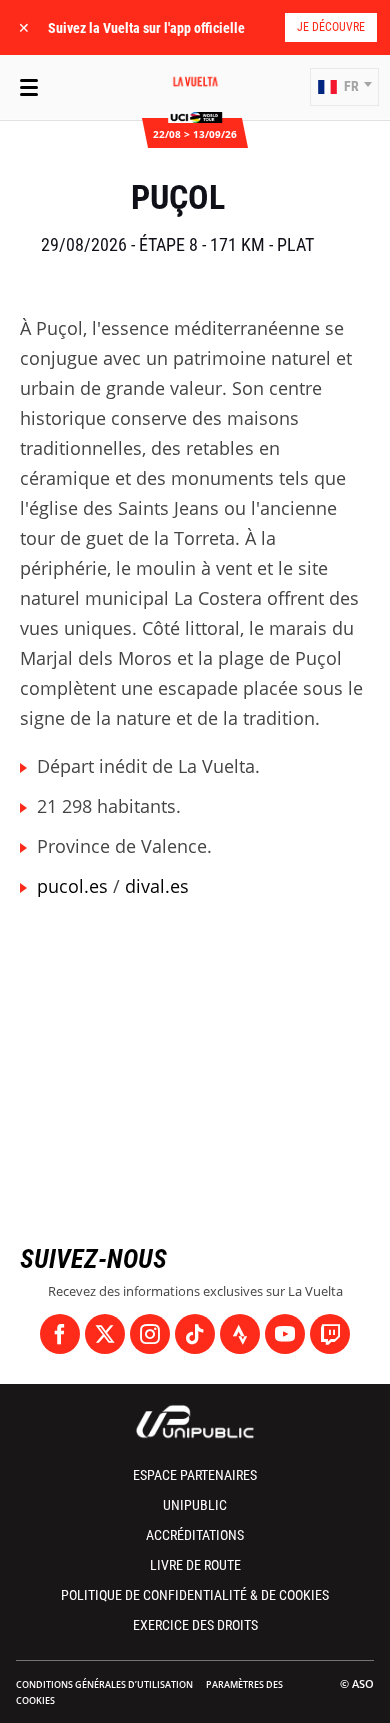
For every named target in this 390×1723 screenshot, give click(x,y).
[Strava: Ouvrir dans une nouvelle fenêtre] (240, 1334)
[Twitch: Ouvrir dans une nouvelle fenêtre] (330, 1334)
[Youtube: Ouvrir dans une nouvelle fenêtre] (285, 1334)
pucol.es (72, 886)
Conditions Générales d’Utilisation (104, 1684)
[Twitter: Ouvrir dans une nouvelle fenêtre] (105, 1334)
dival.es (157, 886)
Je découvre (331, 27)
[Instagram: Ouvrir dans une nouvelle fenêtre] (150, 1334)
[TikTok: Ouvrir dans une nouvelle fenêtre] (195, 1334)
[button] (344, 87)
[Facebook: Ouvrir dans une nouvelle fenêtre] (60, 1334)
